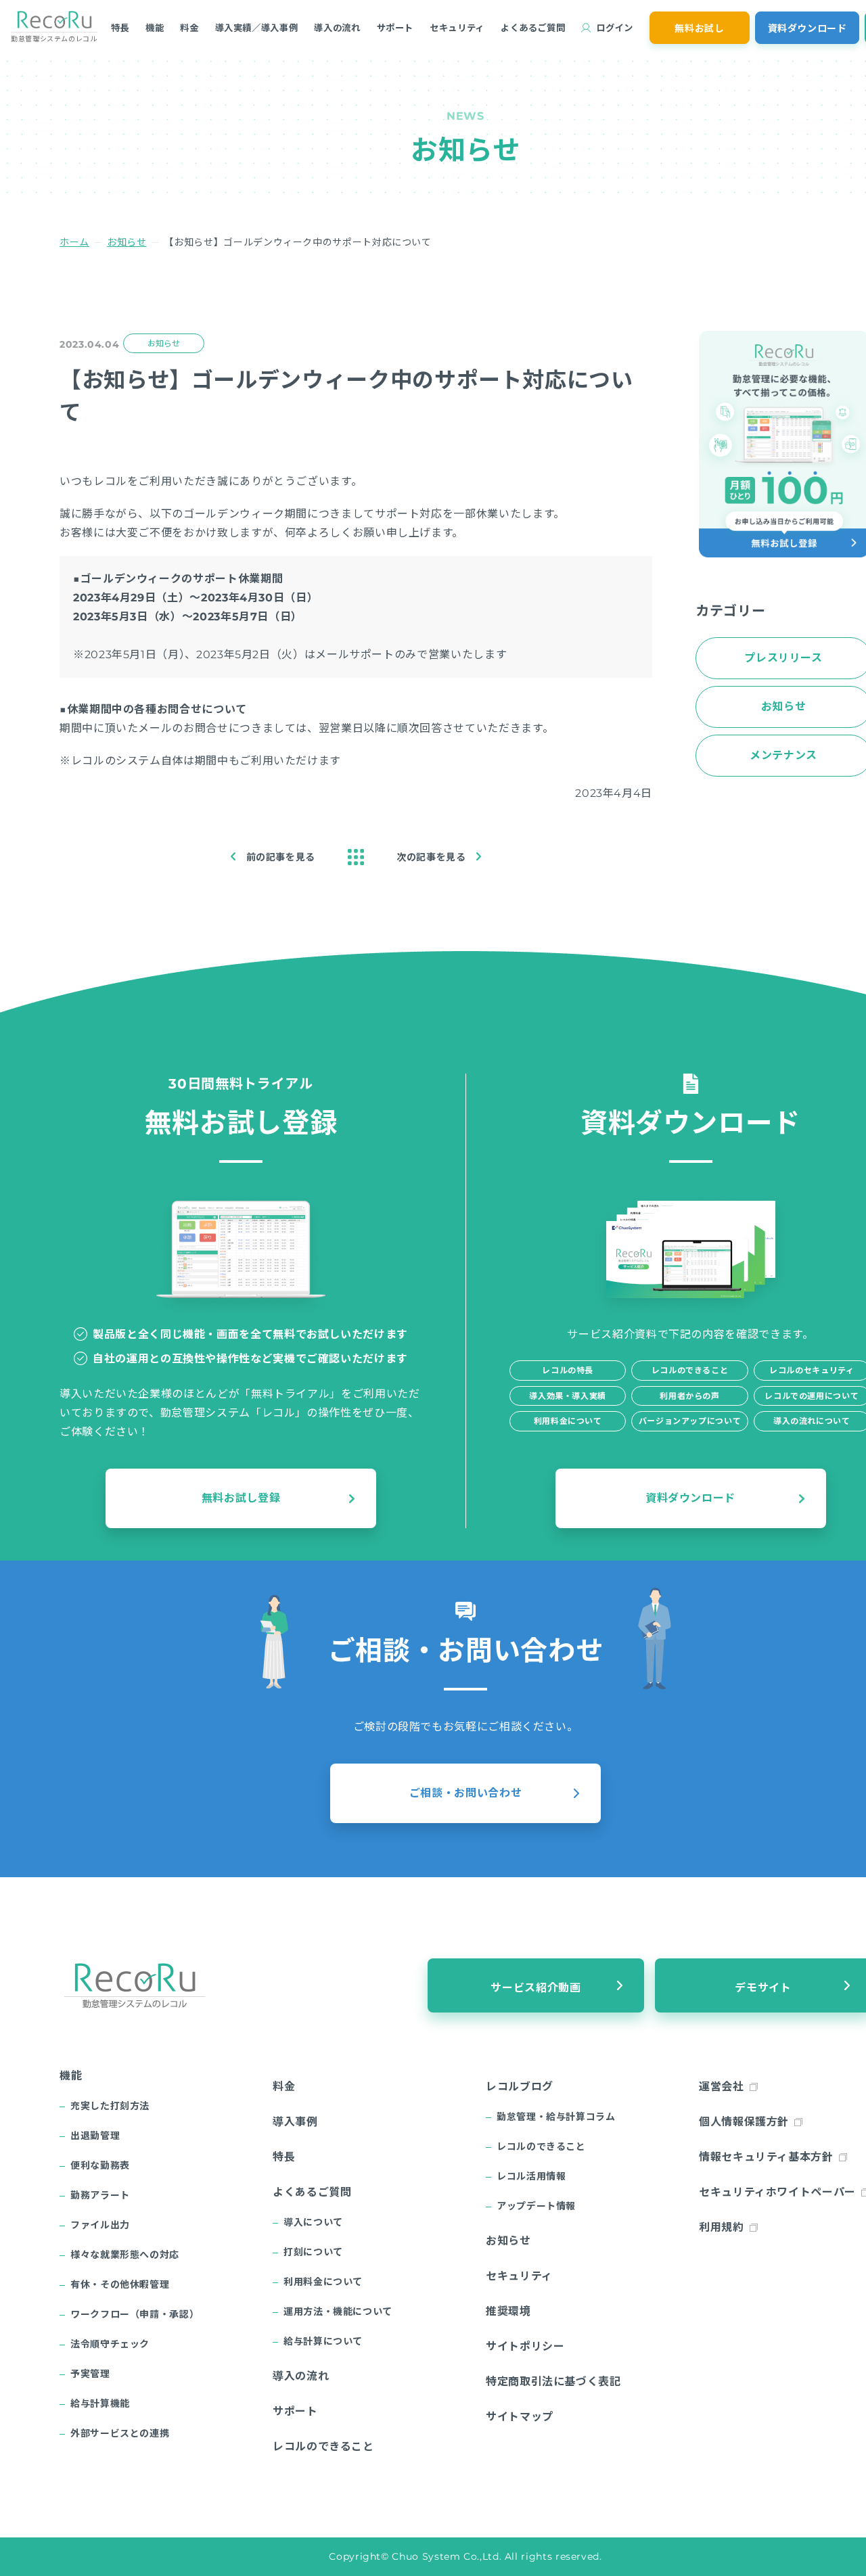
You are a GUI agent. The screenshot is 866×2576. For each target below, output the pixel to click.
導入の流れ (337, 28)
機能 (155, 28)
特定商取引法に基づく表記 (553, 2382)
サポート (395, 28)
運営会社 (722, 2087)
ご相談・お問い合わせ (465, 1793)
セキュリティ (457, 28)
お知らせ (127, 242)
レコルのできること (323, 2446)
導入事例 (295, 2122)
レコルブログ (520, 2087)
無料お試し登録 (241, 1498)
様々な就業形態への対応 (125, 2255)
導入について (313, 2222)
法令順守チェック (110, 2344)
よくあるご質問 (533, 28)
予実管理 (90, 2374)
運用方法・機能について (338, 2311)
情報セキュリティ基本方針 (766, 2157)
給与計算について (323, 2341)
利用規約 (722, 2227)
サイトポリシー (525, 2346)
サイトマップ (520, 2417)
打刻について (313, 2252)
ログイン (615, 28)
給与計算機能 (100, 2403)
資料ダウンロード (807, 28)
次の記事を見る (431, 857)
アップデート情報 (536, 2206)
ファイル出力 (100, 2225)
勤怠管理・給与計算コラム (556, 2117)
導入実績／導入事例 (257, 28)
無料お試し (699, 28)
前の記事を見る (281, 857)
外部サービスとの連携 (120, 2433)
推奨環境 (508, 2311)
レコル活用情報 (531, 2176)
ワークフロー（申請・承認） (135, 2314)
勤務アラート (100, 2195)
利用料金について (323, 2282)
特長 (120, 28)
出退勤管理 (95, 2136)
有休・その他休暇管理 (120, 2284)
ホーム (74, 242)
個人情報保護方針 (744, 2122)
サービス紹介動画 (535, 1988)
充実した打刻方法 (110, 2106)
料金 (189, 28)
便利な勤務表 (100, 2165)
